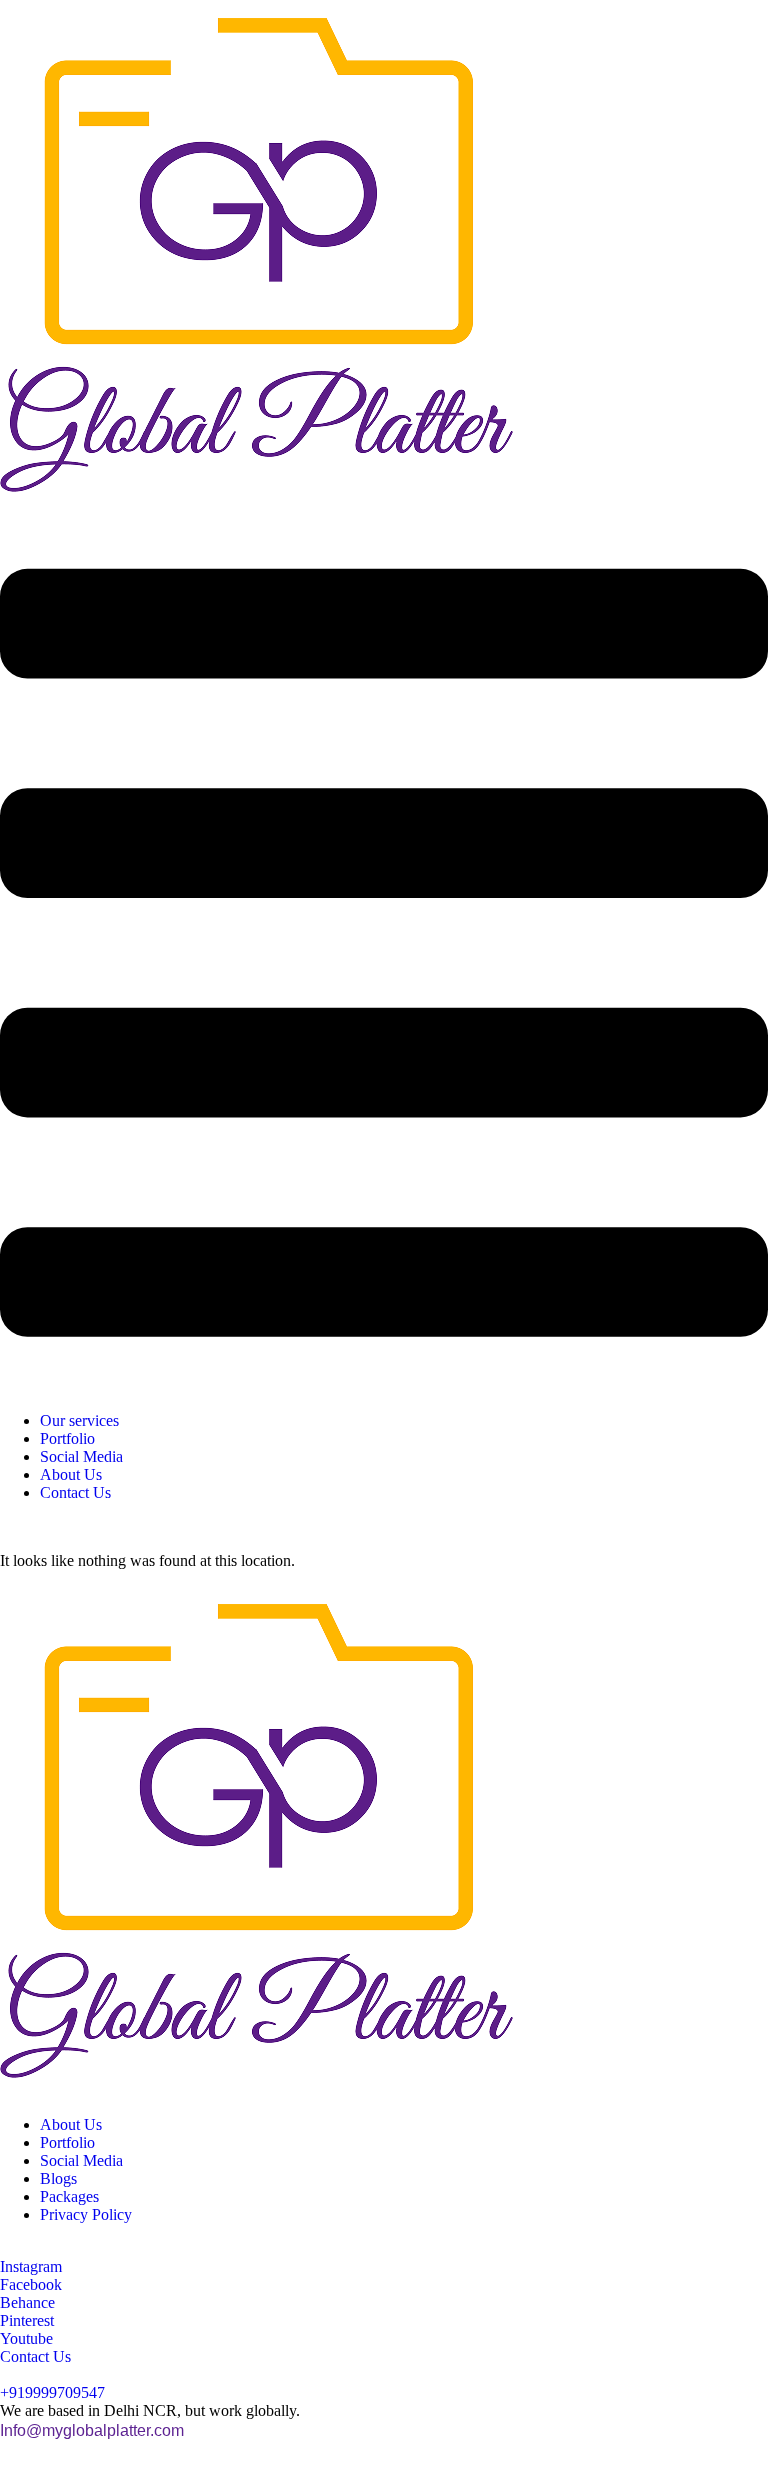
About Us (71, 1474)
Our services (79, 1420)
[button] (384, 955)
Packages (69, 2196)
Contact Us (75, 1492)
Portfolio (67, 1438)
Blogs (58, 2178)
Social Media (81, 1456)
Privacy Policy (86, 2214)
